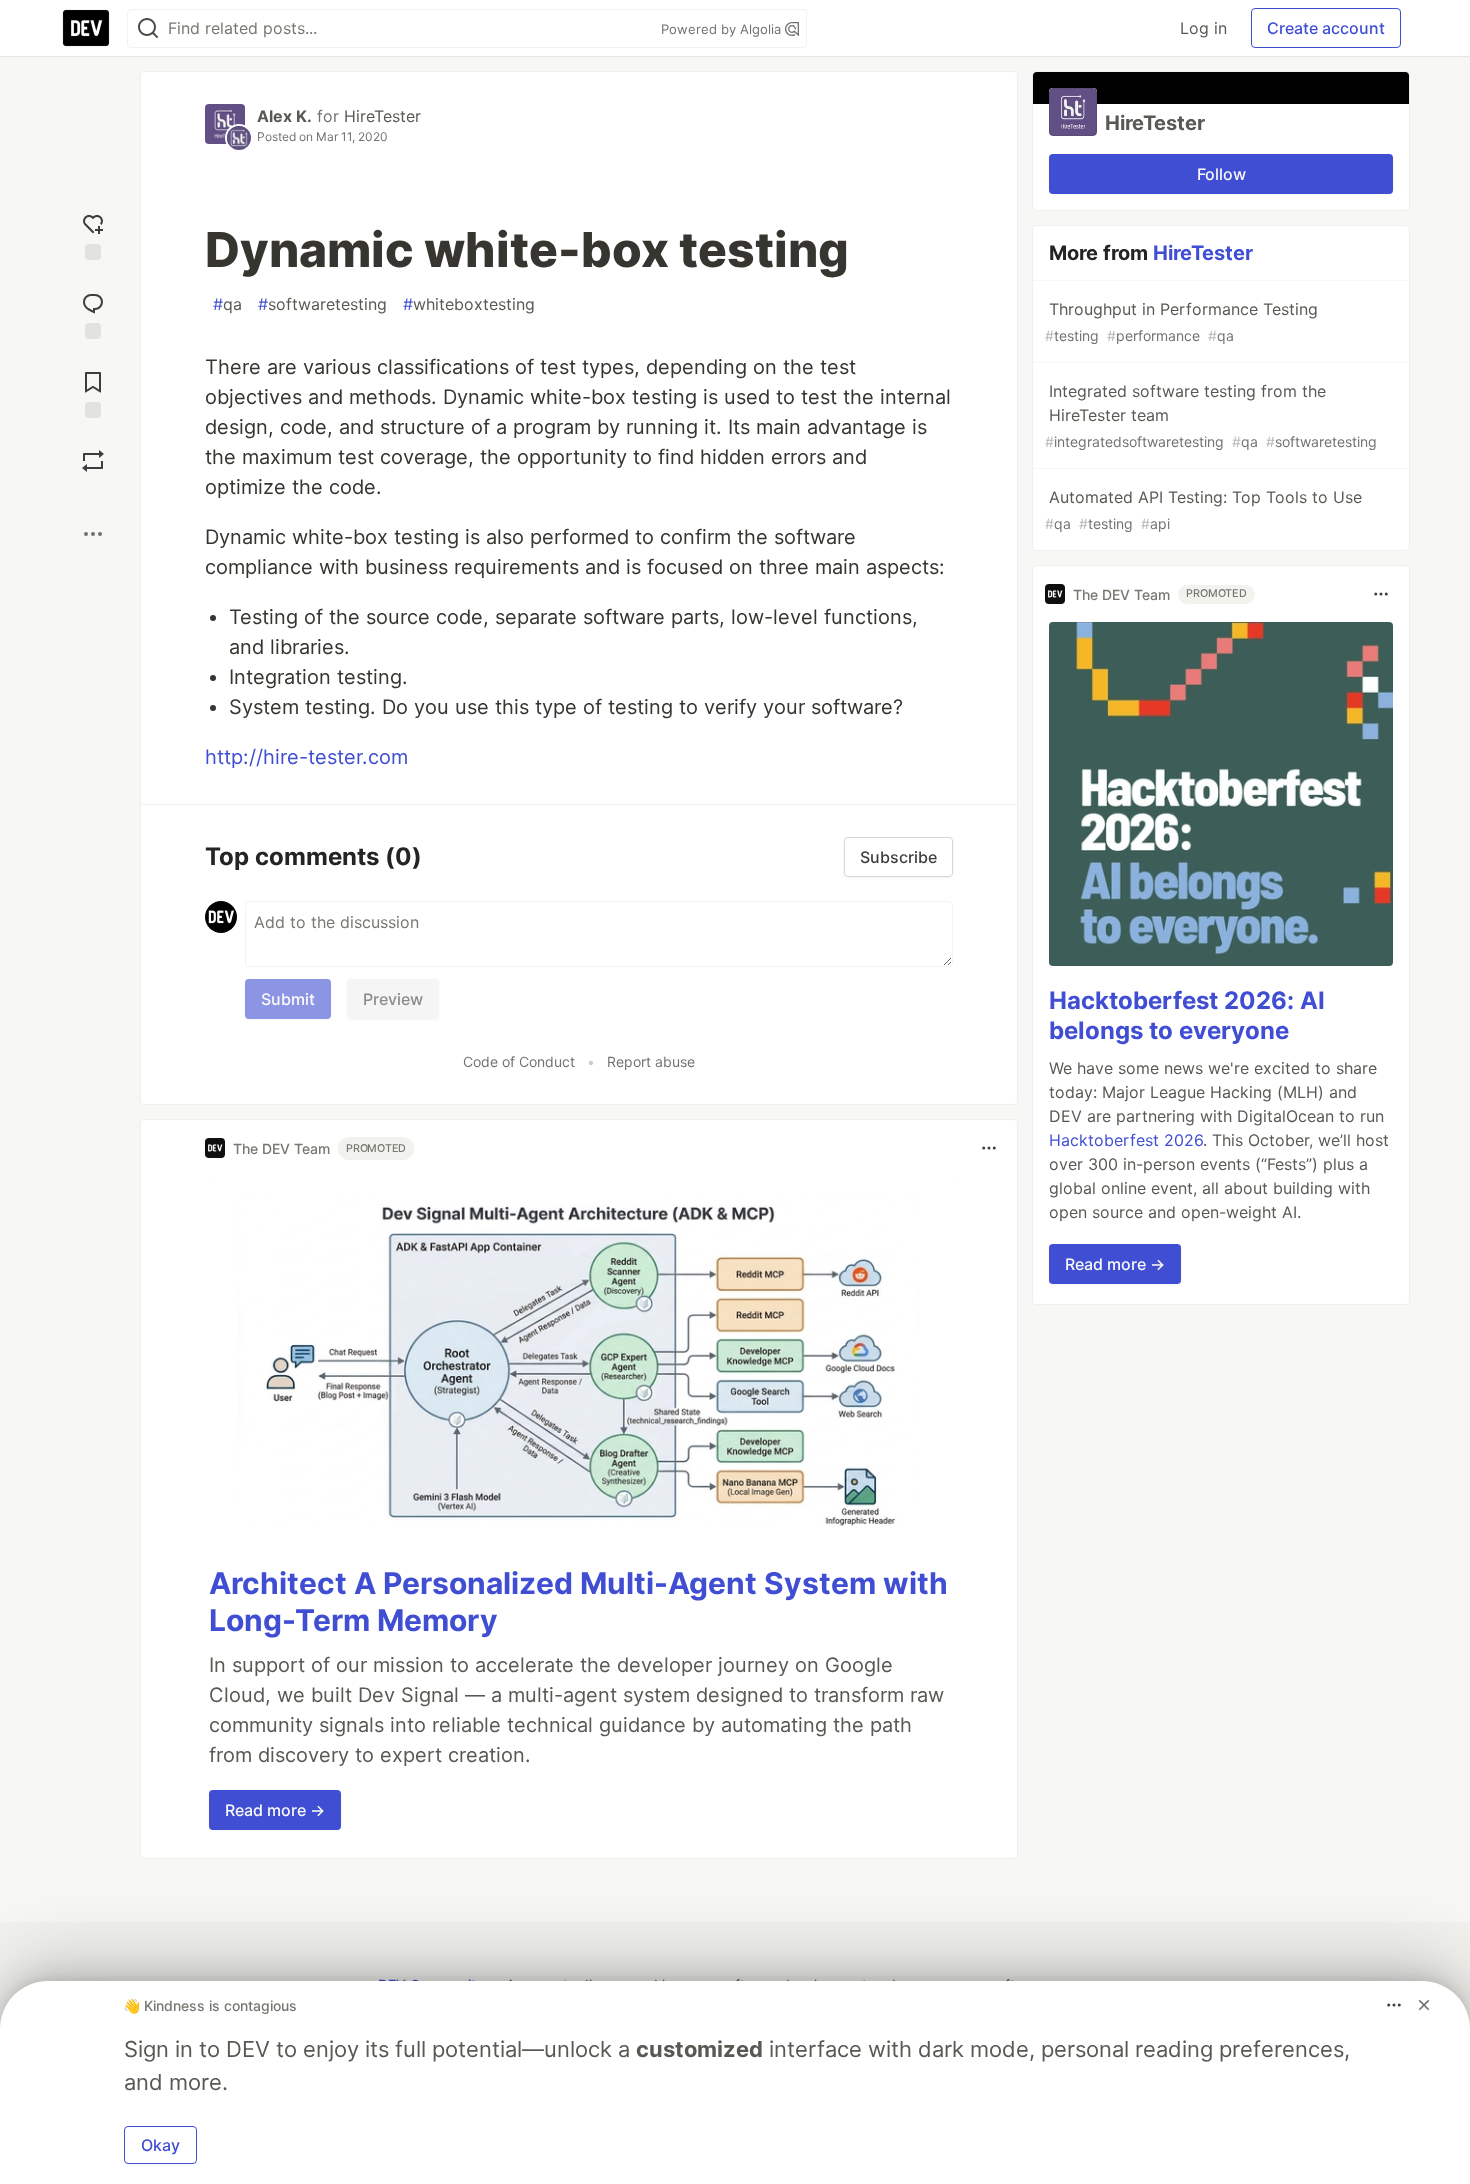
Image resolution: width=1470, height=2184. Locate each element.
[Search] (148, 28)
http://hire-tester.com (306, 757)
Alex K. (284, 116)
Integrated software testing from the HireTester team (1211, 415)
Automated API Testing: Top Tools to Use (1203, 509)
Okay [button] (160, 2145)
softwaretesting (322, 304)
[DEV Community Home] (86, 28)
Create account (1326, 28)
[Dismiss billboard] (1424, 2005)
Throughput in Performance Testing (1181, 321)
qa (227, 304)
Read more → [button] (275, 1810)
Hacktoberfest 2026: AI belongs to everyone (1187, 1015)
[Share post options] (93, 534)
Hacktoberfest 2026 (1126, 1140)
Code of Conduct (519, 1061)
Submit (288, 999)
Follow (1221, 174)
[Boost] (93, 461)
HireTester (382, 116)
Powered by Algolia (723, 29)
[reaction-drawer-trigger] (93, 234)
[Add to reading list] (93, 392)
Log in (1203, 28)
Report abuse (651, 1061)
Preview (393, 999)
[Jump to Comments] (93, 313)
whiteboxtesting (469, 304)
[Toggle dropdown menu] (989, 1148)
